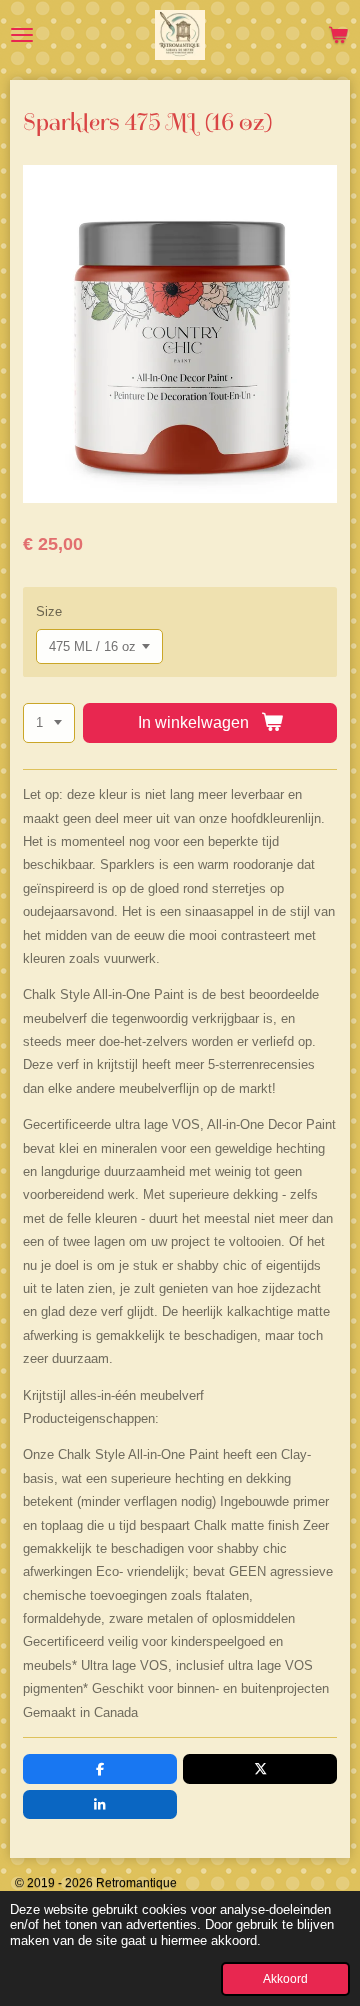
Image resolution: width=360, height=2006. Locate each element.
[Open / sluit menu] (22, 35)
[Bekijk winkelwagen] (338, 35)
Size (49, 611)
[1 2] (49, 723)
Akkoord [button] (285, 1978)
